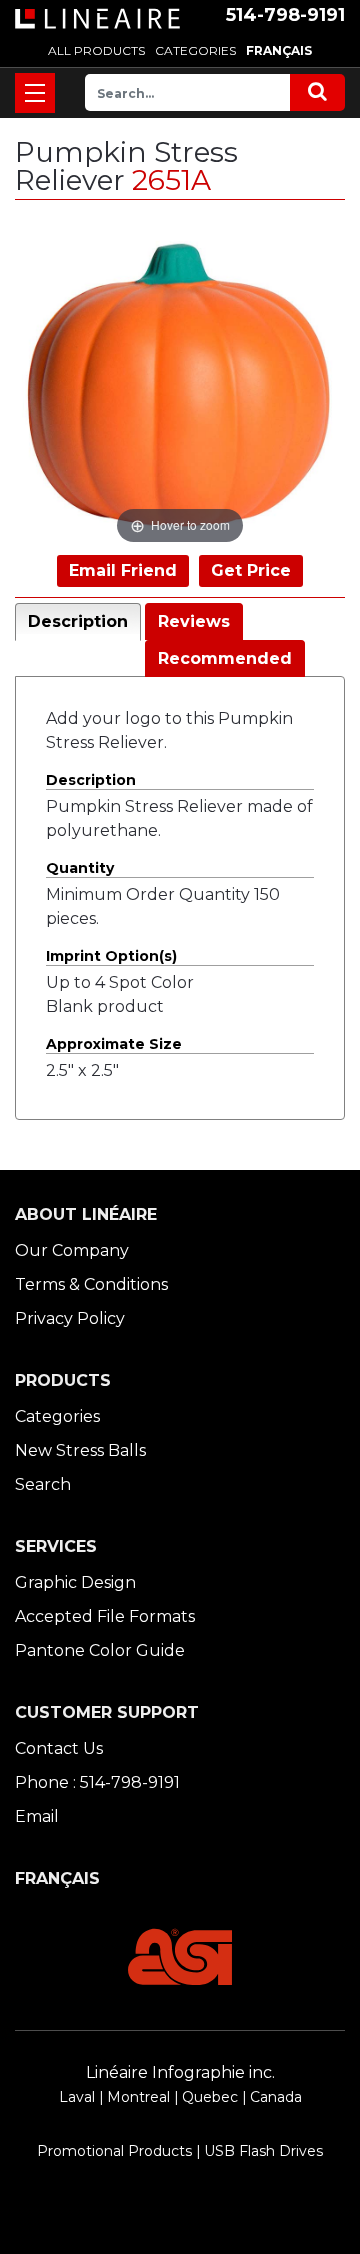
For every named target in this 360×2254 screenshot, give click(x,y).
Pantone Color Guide (100, 1650)
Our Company (72, 1250)
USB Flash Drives (263, 2151)
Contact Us (59, 1748)
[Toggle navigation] (35, 93)
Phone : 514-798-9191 (97, 1782)
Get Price (251, 570)
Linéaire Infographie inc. (180, 2072)
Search (43, 1484)
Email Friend (123, 570)
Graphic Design (75, 1582)
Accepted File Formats (105, 1616)
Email (37, 1816)
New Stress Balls (80, 1450)
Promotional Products (114, 2151)
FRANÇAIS (279, 50)
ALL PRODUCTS (96, 50)
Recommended (225, 658)
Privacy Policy (70, 1318)
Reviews (194, 621)
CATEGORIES (195, 50)
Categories (57, 1416)
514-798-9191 (285, 15)
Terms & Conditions (91, 1284)
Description (78, 621)
